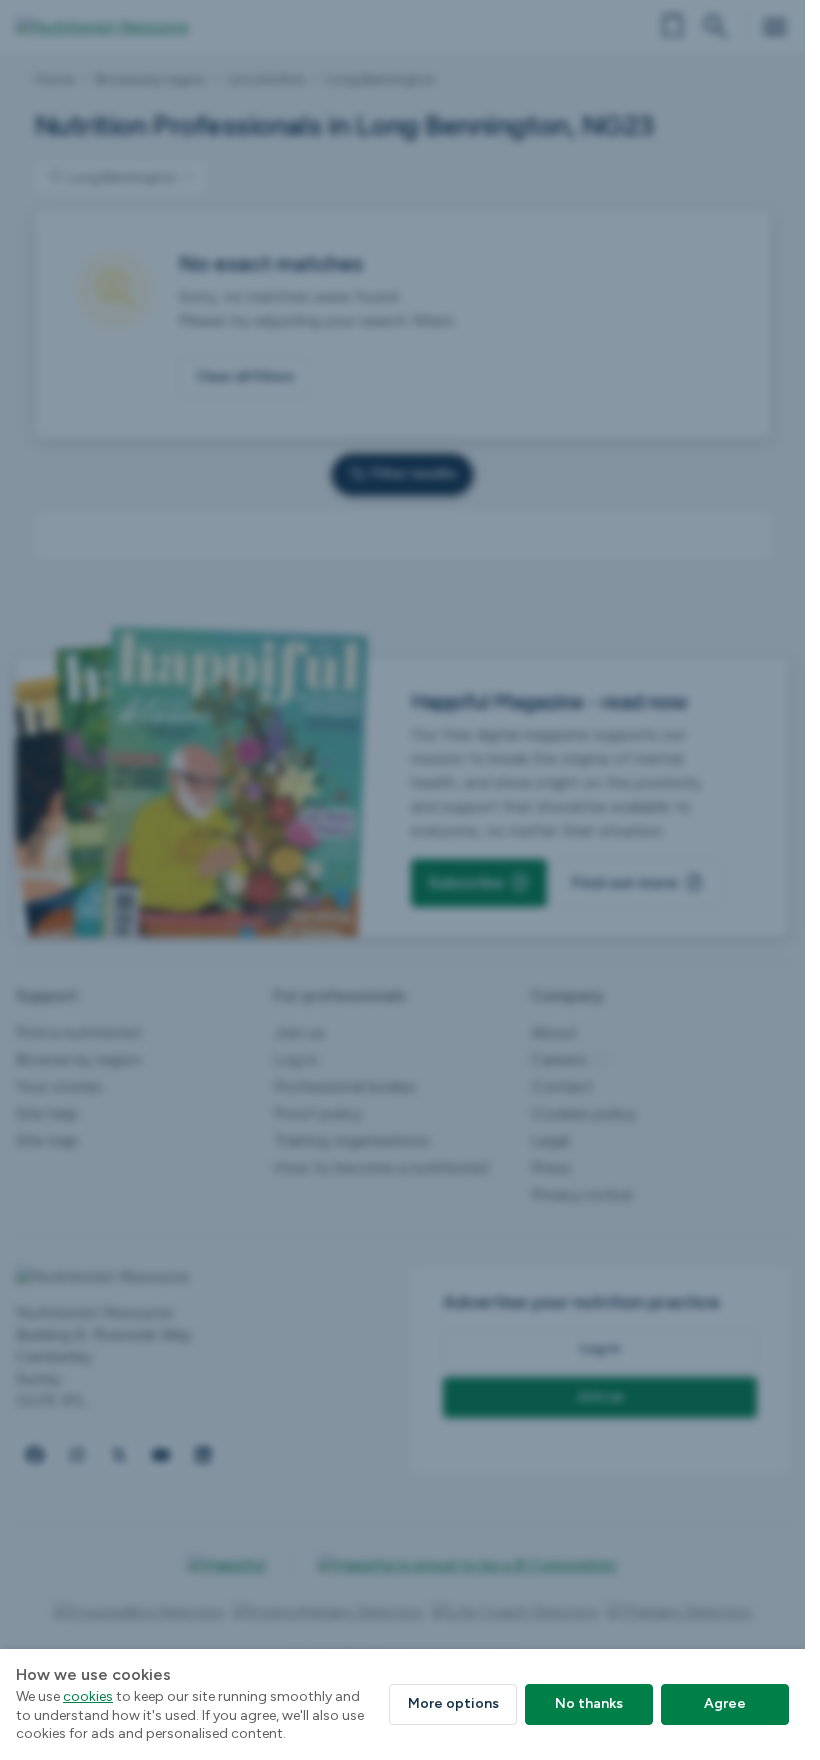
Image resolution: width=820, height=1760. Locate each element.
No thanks (589, 1703)
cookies (88, 1696)
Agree (725, 1703)
